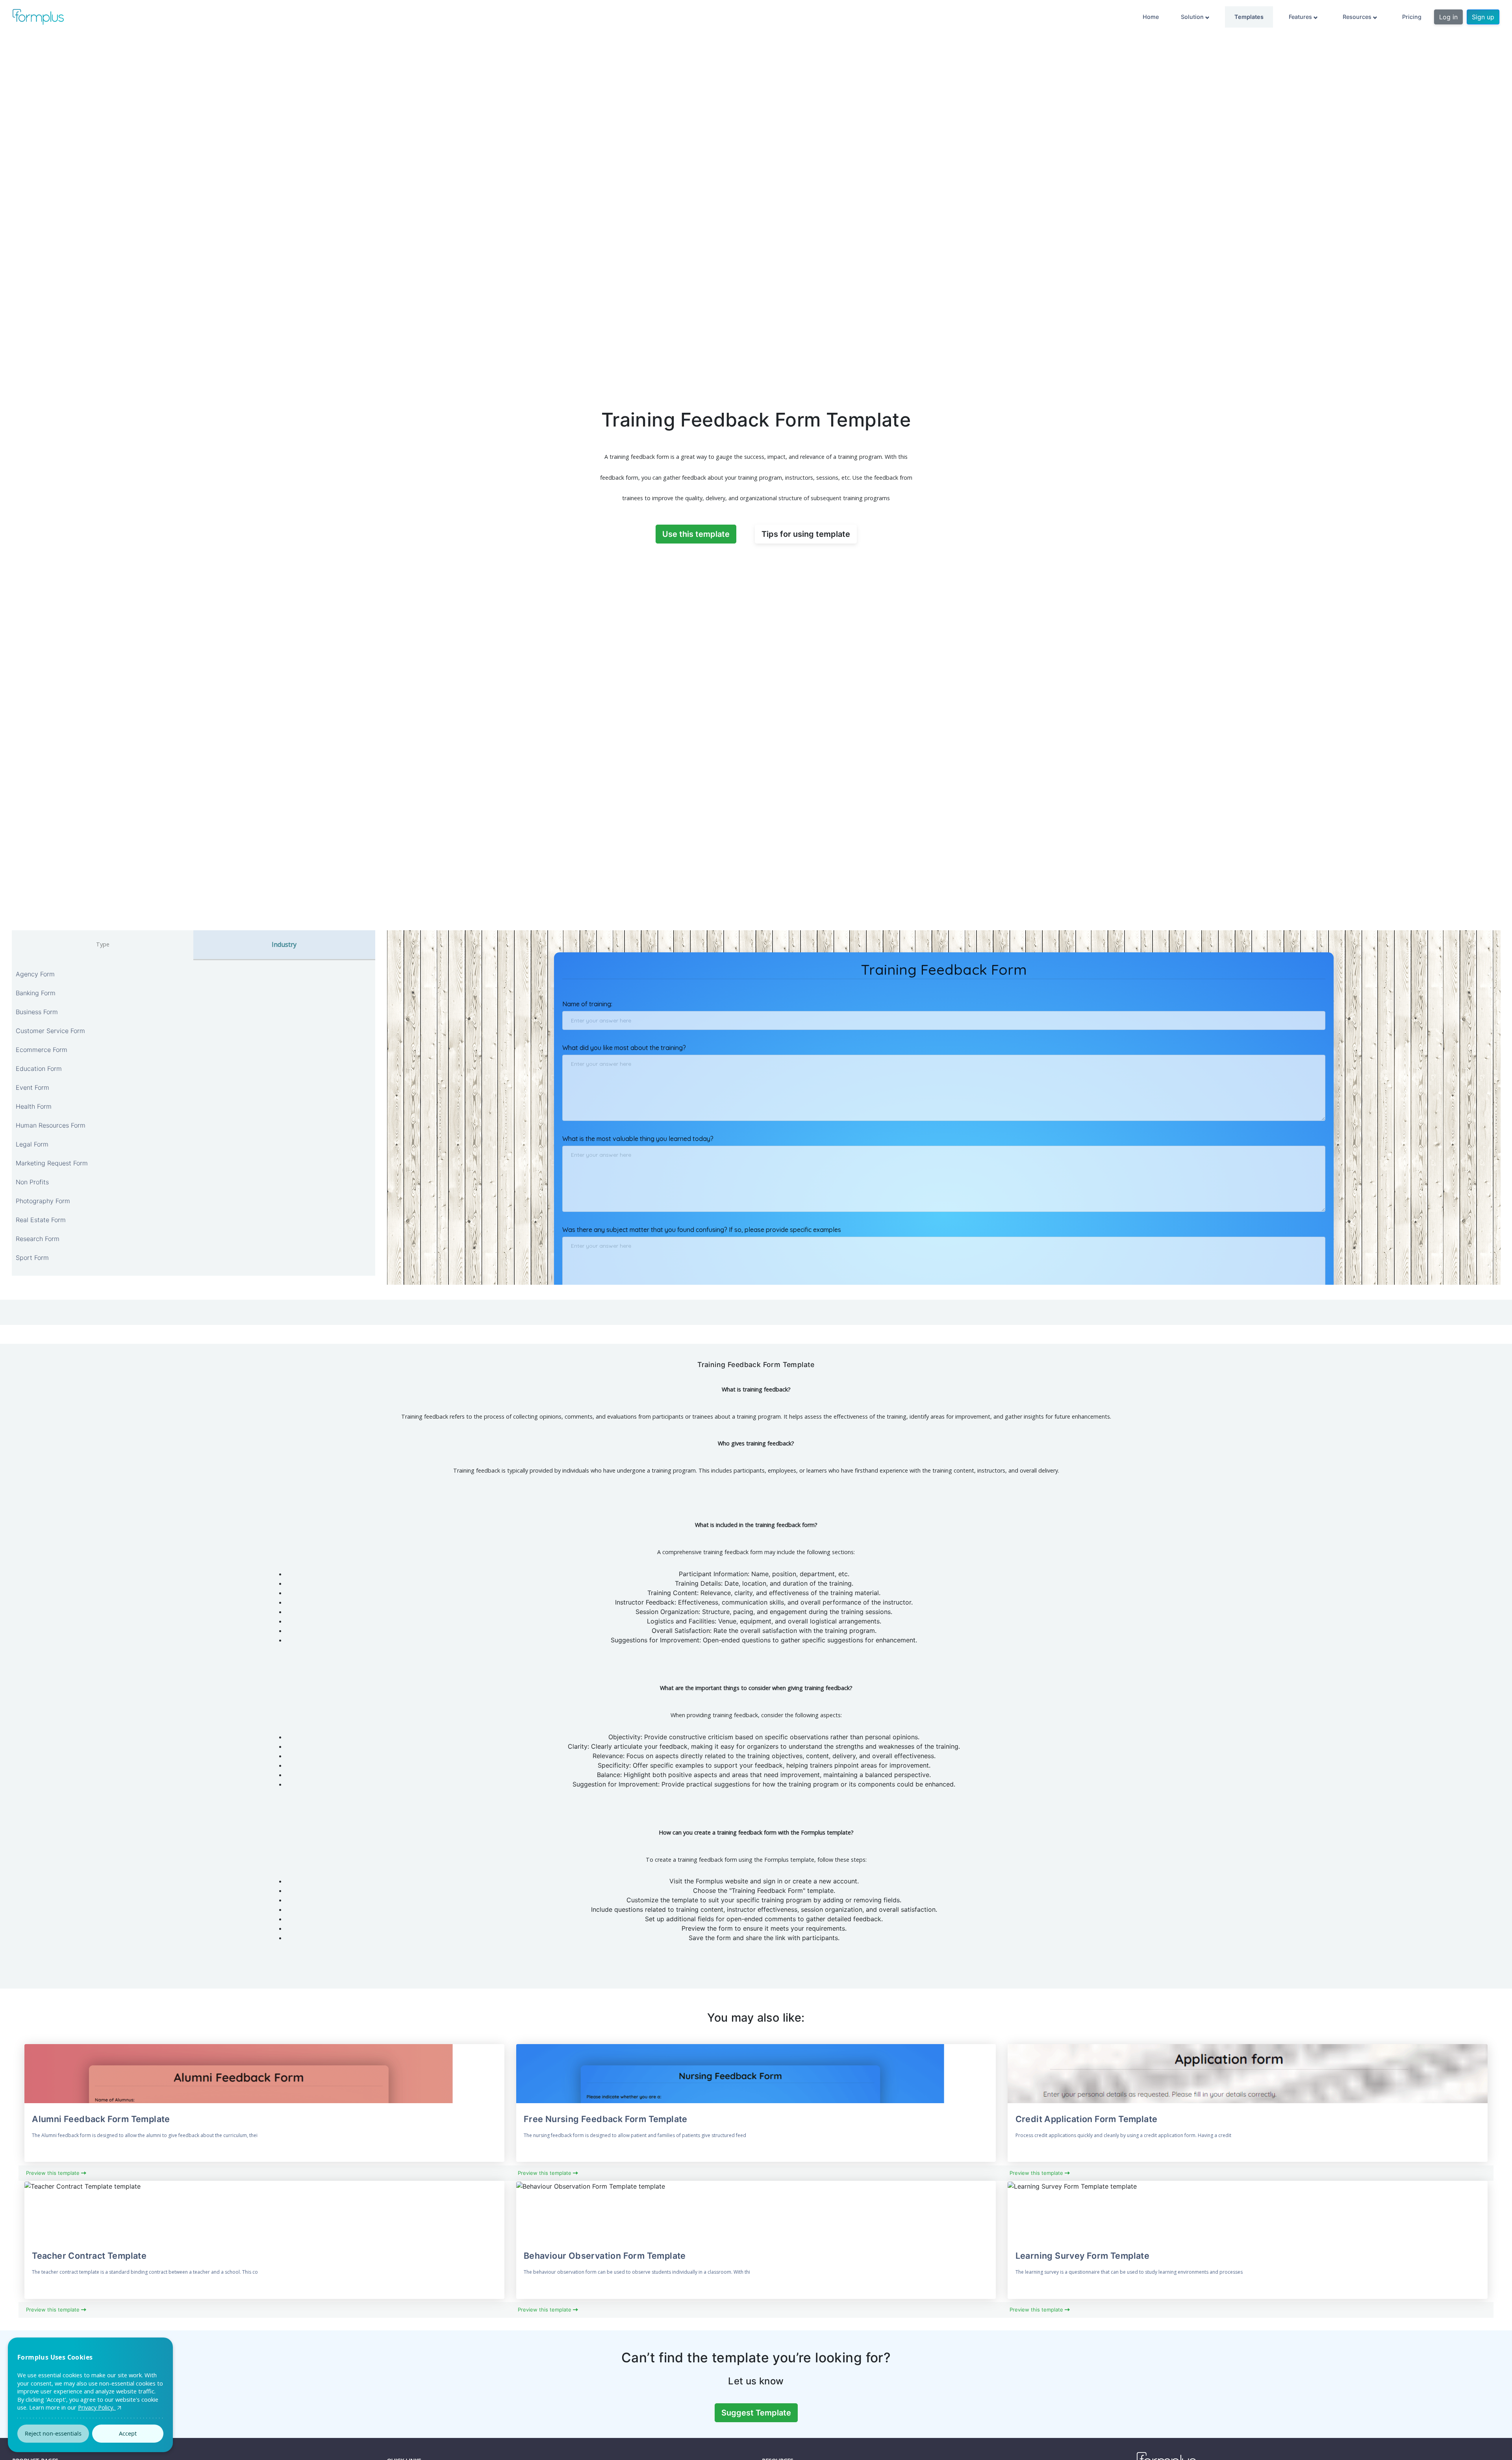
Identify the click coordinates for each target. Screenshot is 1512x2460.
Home (1151, 17)
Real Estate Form (41, 1220)
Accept (128, 2433)
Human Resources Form (51, 1125)
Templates (1249, 17)
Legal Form (32, 1144)
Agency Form (35, 974)
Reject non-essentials (53, 2433)
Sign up (1483, 17)
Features (1301, 17)
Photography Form (43, 1201)
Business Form (37, 1012)
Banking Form (36, 993)
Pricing (1412, 17)
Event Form (32, 1087)
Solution (1193, 17)
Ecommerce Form (42, 1050)
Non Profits (32, 1182)
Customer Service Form (50, 1031)
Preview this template (54, 2173)
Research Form (38, 1239)
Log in (1448, 17)
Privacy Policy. (97, 2407)
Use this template (696, 534)
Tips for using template (806, 534)
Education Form (39, 1069)
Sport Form (32, 1258)
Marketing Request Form (52, 1163)
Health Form (34, 1106)
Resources (1358, 17)
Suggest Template (756, 2413)
